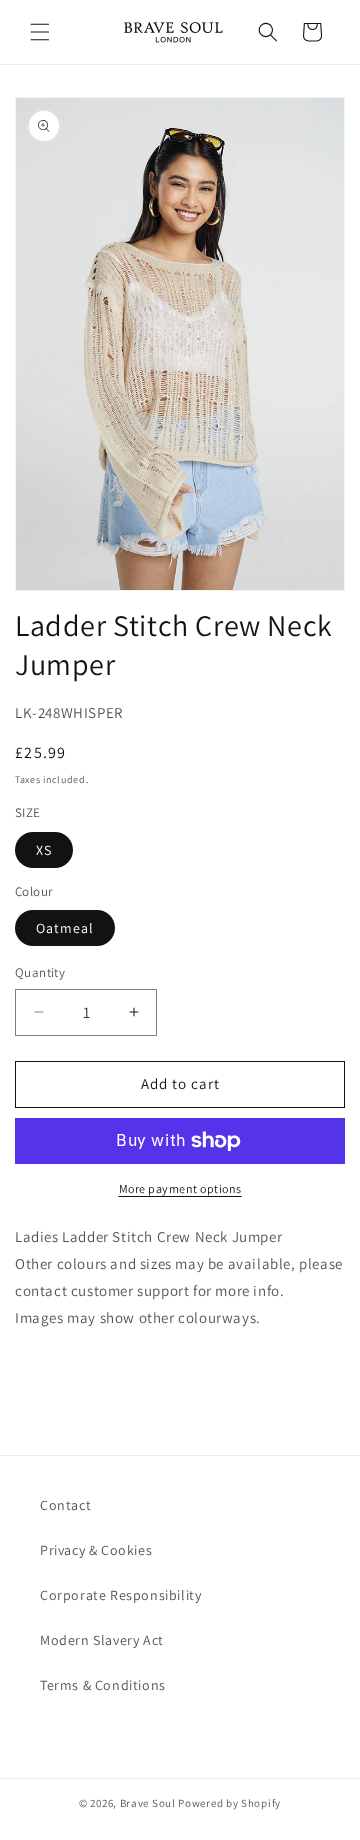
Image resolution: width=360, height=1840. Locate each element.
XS (44, 850)
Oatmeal (65, 928)
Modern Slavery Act (102, 1640)
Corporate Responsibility (120, 1595)
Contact (65, 1505)
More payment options (180, 1188)
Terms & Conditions (103, 1685)
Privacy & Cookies (96, 1550)
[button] (40, 32)
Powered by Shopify (229, 1803)
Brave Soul (148, 1803)
